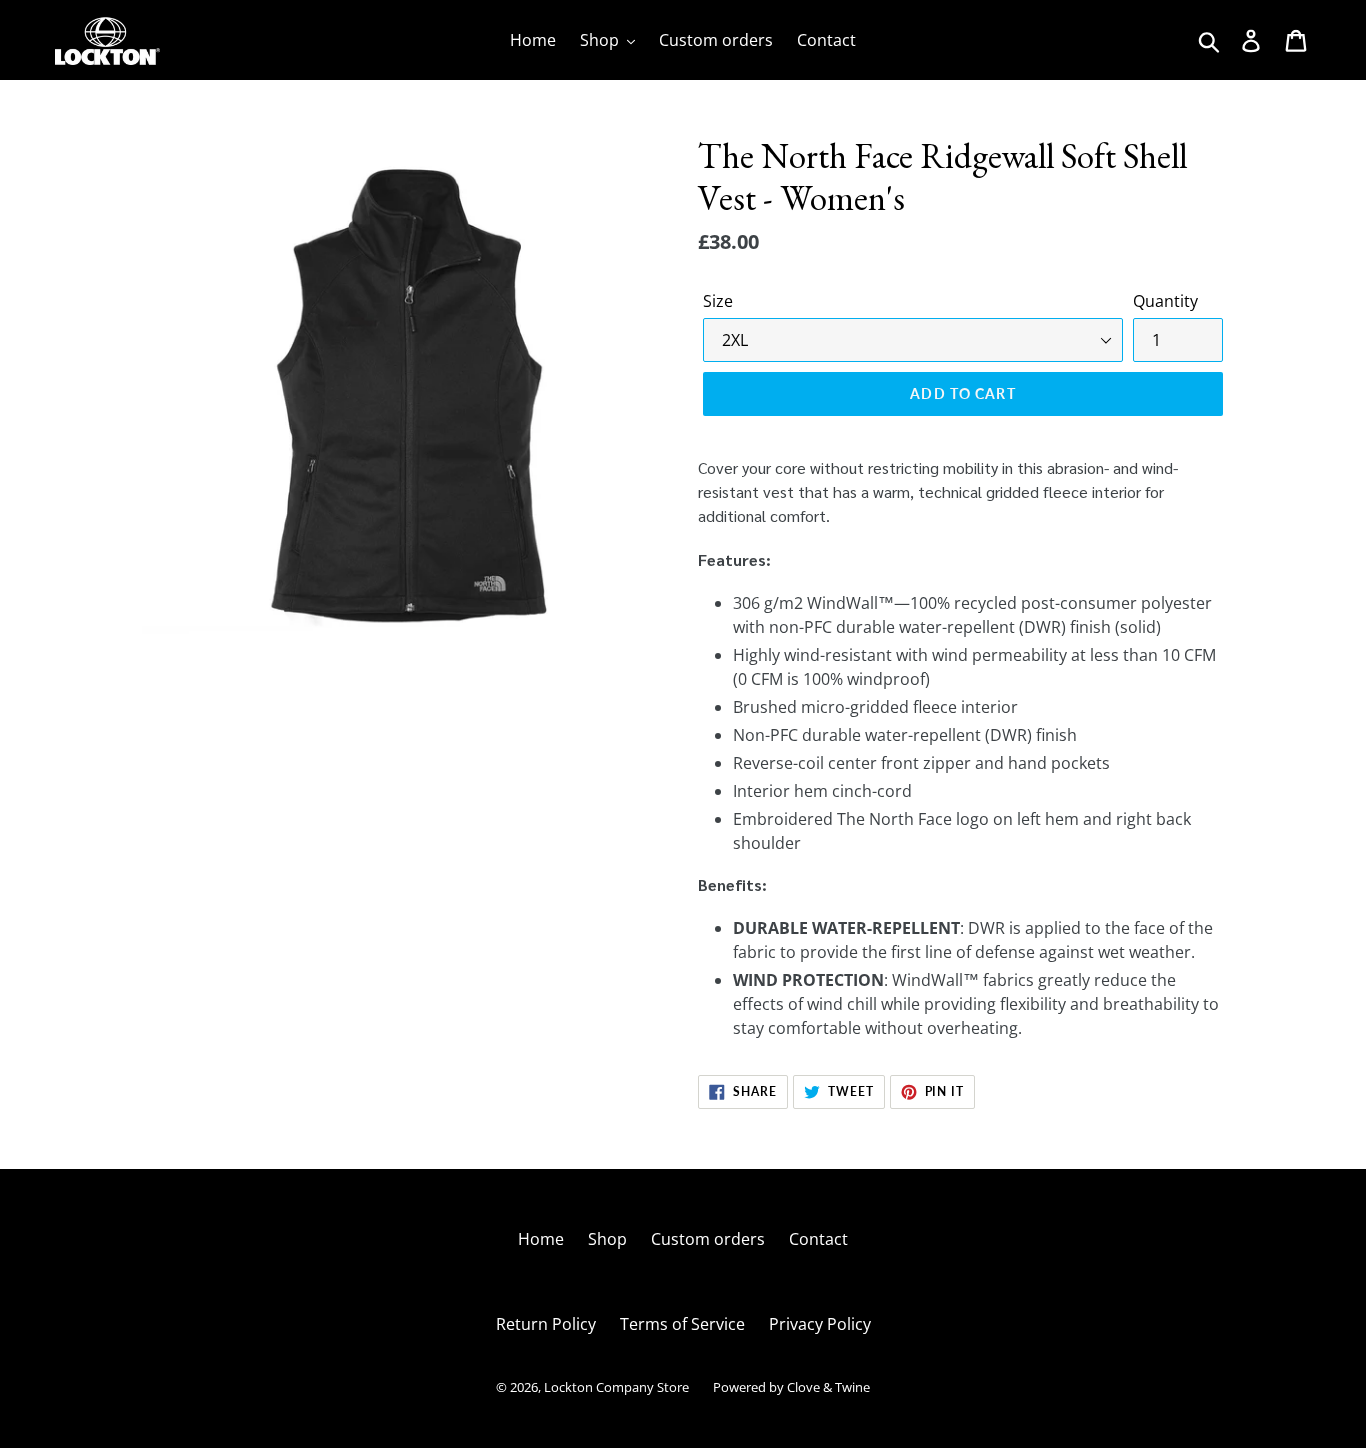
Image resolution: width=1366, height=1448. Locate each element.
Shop (607, 1239)
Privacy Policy (820, 1324)
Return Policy (546, 1324)
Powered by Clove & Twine (791, 1387)
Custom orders (708, 1239)
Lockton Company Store (616, 1387)
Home (541, 1239)
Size (718, 301)
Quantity (1165, 301)
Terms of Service (682, 1324)
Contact (818, 1239)
